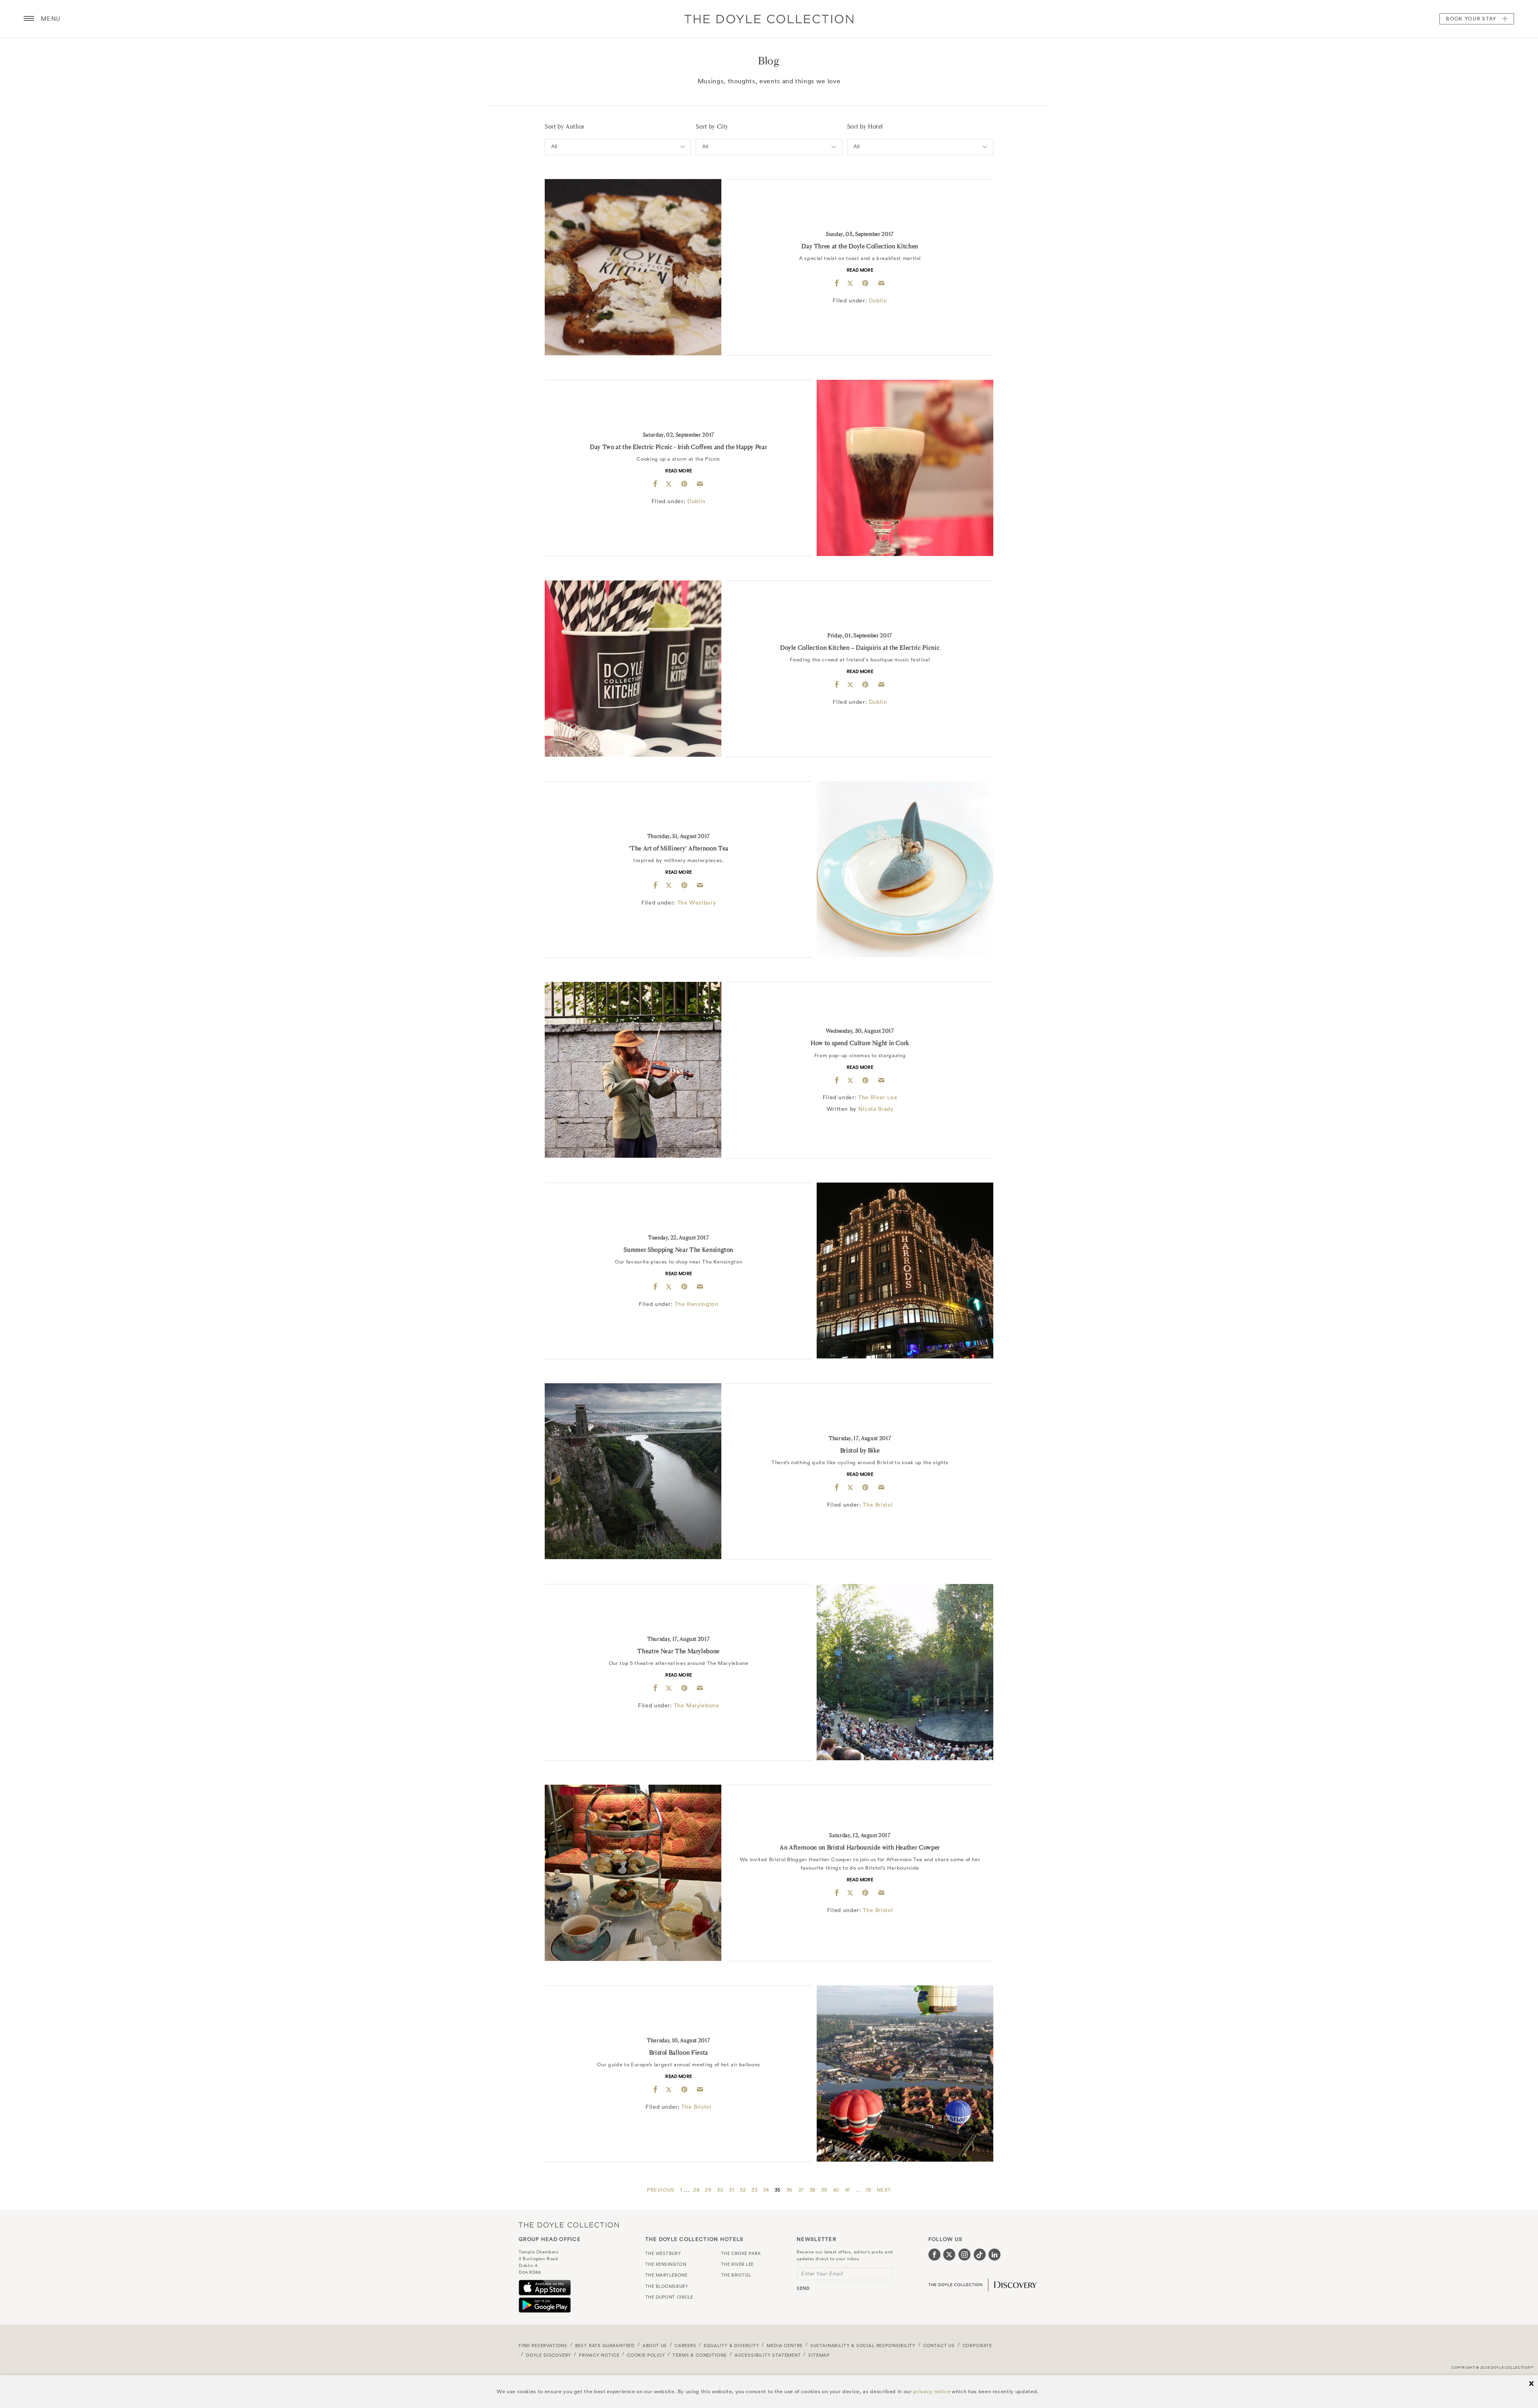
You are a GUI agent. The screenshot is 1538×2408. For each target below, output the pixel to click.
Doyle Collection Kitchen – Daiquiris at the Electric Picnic (860, 648)
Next (884, 2190)
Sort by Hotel (865, 126)
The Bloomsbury (667, 2286)
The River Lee (878, 1097)
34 (766, 2190)
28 (696, 2190)
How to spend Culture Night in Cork (860, 1043)
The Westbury (697, 903)
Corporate (977, 2346)
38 (812, 2190)
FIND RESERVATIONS (543, 2346)
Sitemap (819, 2355)
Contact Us (939, 2346)
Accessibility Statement (768, 2355)
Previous (661, 2190)
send (803, 2288)
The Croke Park (741, 2253)
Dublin (878, 300)
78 (868, 2190)
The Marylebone (696, 1705)
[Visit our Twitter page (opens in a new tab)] (949, 2255)
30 (720, 2190)
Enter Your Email (822, 2274)
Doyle (769, 19)
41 (848, 2190)
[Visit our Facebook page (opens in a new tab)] (934, 2255)
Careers (685, 2346)
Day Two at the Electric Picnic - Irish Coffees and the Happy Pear (678, 447)
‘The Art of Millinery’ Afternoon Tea (679, 848)
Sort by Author (565, 126)
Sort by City (712, 126)
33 (754, 2190)
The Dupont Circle (669, 2297)
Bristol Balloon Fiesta (679, 2052)
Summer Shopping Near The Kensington (678, 1250)
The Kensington (696, 1304)
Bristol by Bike (860, 1450)
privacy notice (932, 2391)
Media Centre (785, 2346)
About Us (655, 2346)
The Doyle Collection (569, 2225)
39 (824, 2190)
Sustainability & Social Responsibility (863, 2346)
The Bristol (878, 1505)
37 (801, 2190)
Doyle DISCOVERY (549, 2355)
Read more (860, 270)
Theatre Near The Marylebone (678, 1651)
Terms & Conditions (700, 2355)
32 (743, 2190)
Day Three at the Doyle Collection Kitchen (860, 246)
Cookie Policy (646, 2355)
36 (789, 2190)
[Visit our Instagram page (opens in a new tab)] (964, 2255)
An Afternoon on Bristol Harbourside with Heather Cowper (860, 1847)
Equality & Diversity (732, 2346)
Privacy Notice (599, 2355)
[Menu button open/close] (29, 19)
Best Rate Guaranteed (605, 2346)
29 (708, 2190)
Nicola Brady (876, 1109)
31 (732, 2190)
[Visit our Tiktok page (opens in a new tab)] (980, 2255)
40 (836, 2190)
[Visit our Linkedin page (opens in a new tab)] (994, 2255)
